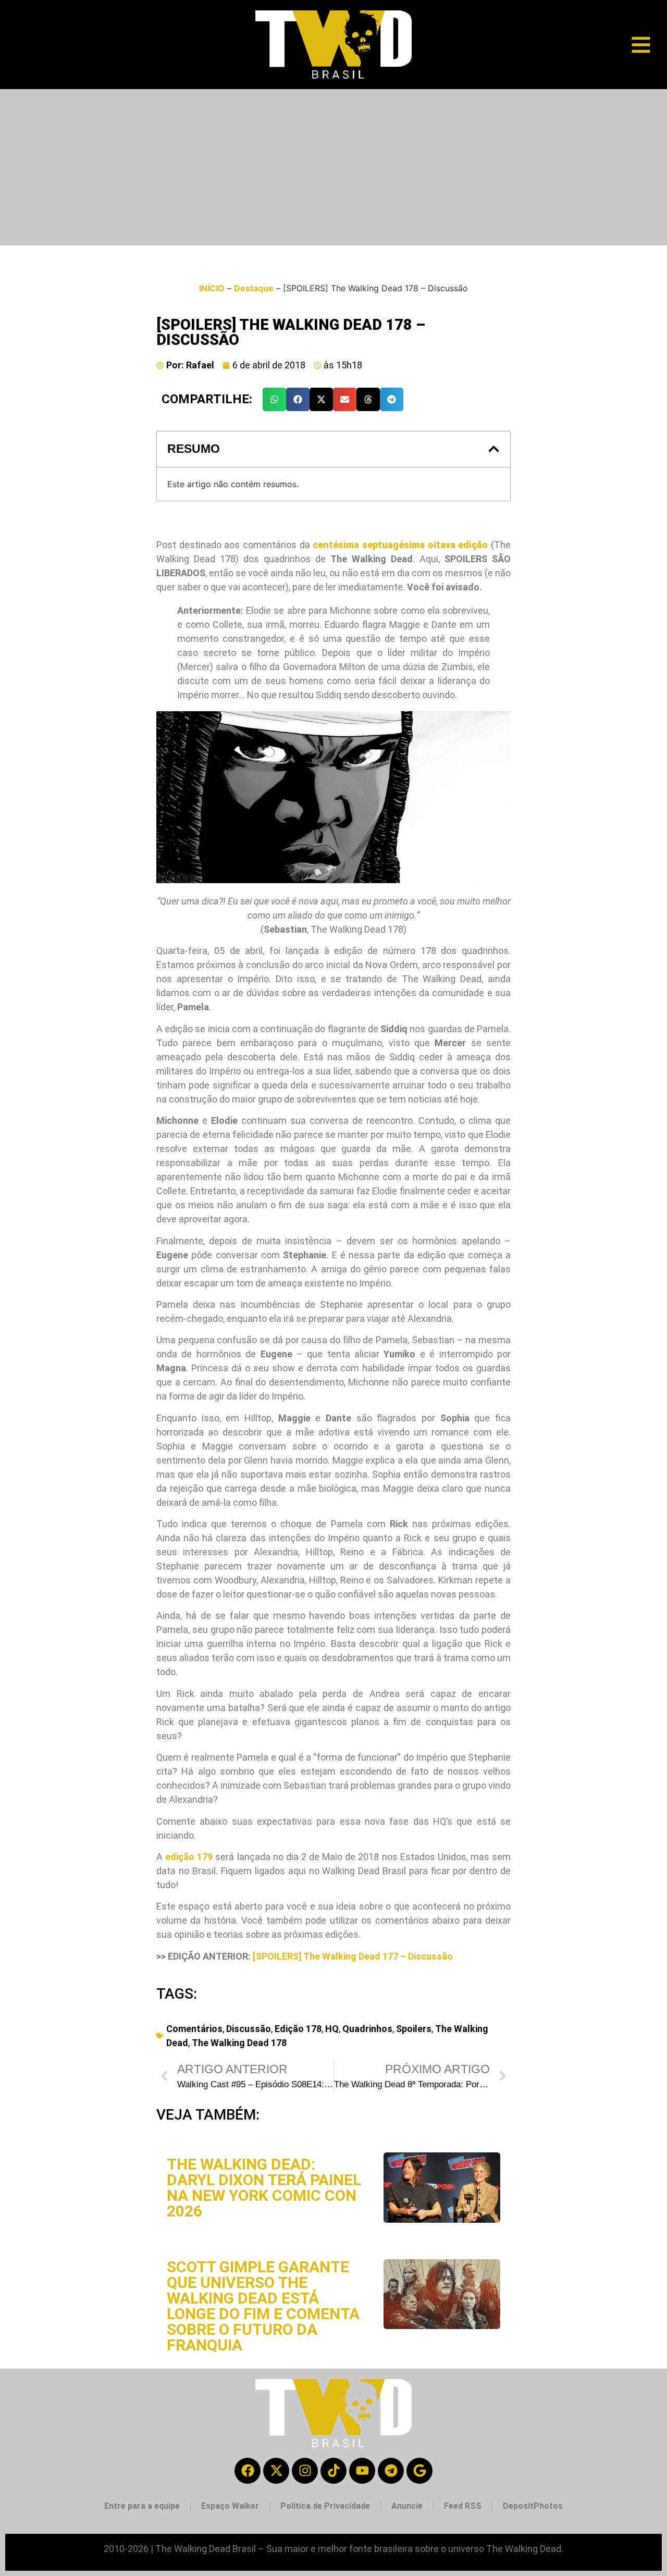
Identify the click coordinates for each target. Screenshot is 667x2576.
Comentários (194, 2029)
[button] (274, 399)
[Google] (419, 2471)
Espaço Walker (230, 2506)
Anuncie (407, 2506)
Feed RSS (463, 2506)
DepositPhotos (533, 2506)
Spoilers (414, 2029)
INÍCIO (212, 288)
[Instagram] (305, 2471)
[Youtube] (362, 2471)
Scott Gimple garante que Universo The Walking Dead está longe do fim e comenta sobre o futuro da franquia (263, 2306)
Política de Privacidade (325, 2506)
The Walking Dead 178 (239, 2043)
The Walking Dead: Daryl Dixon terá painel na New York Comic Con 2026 (264, 2188)
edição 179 (189, 1857)
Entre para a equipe (142, 2506)
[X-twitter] (276, 2471)
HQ (332, 2029)
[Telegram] (391, 2471)
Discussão (249, 2029)
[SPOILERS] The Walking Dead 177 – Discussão (353, 1956)
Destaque (254, 288)
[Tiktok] (333, 2471)
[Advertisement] (333, 167)
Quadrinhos (367, 2029)
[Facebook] (248, 2471)
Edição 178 (298, 2029)
